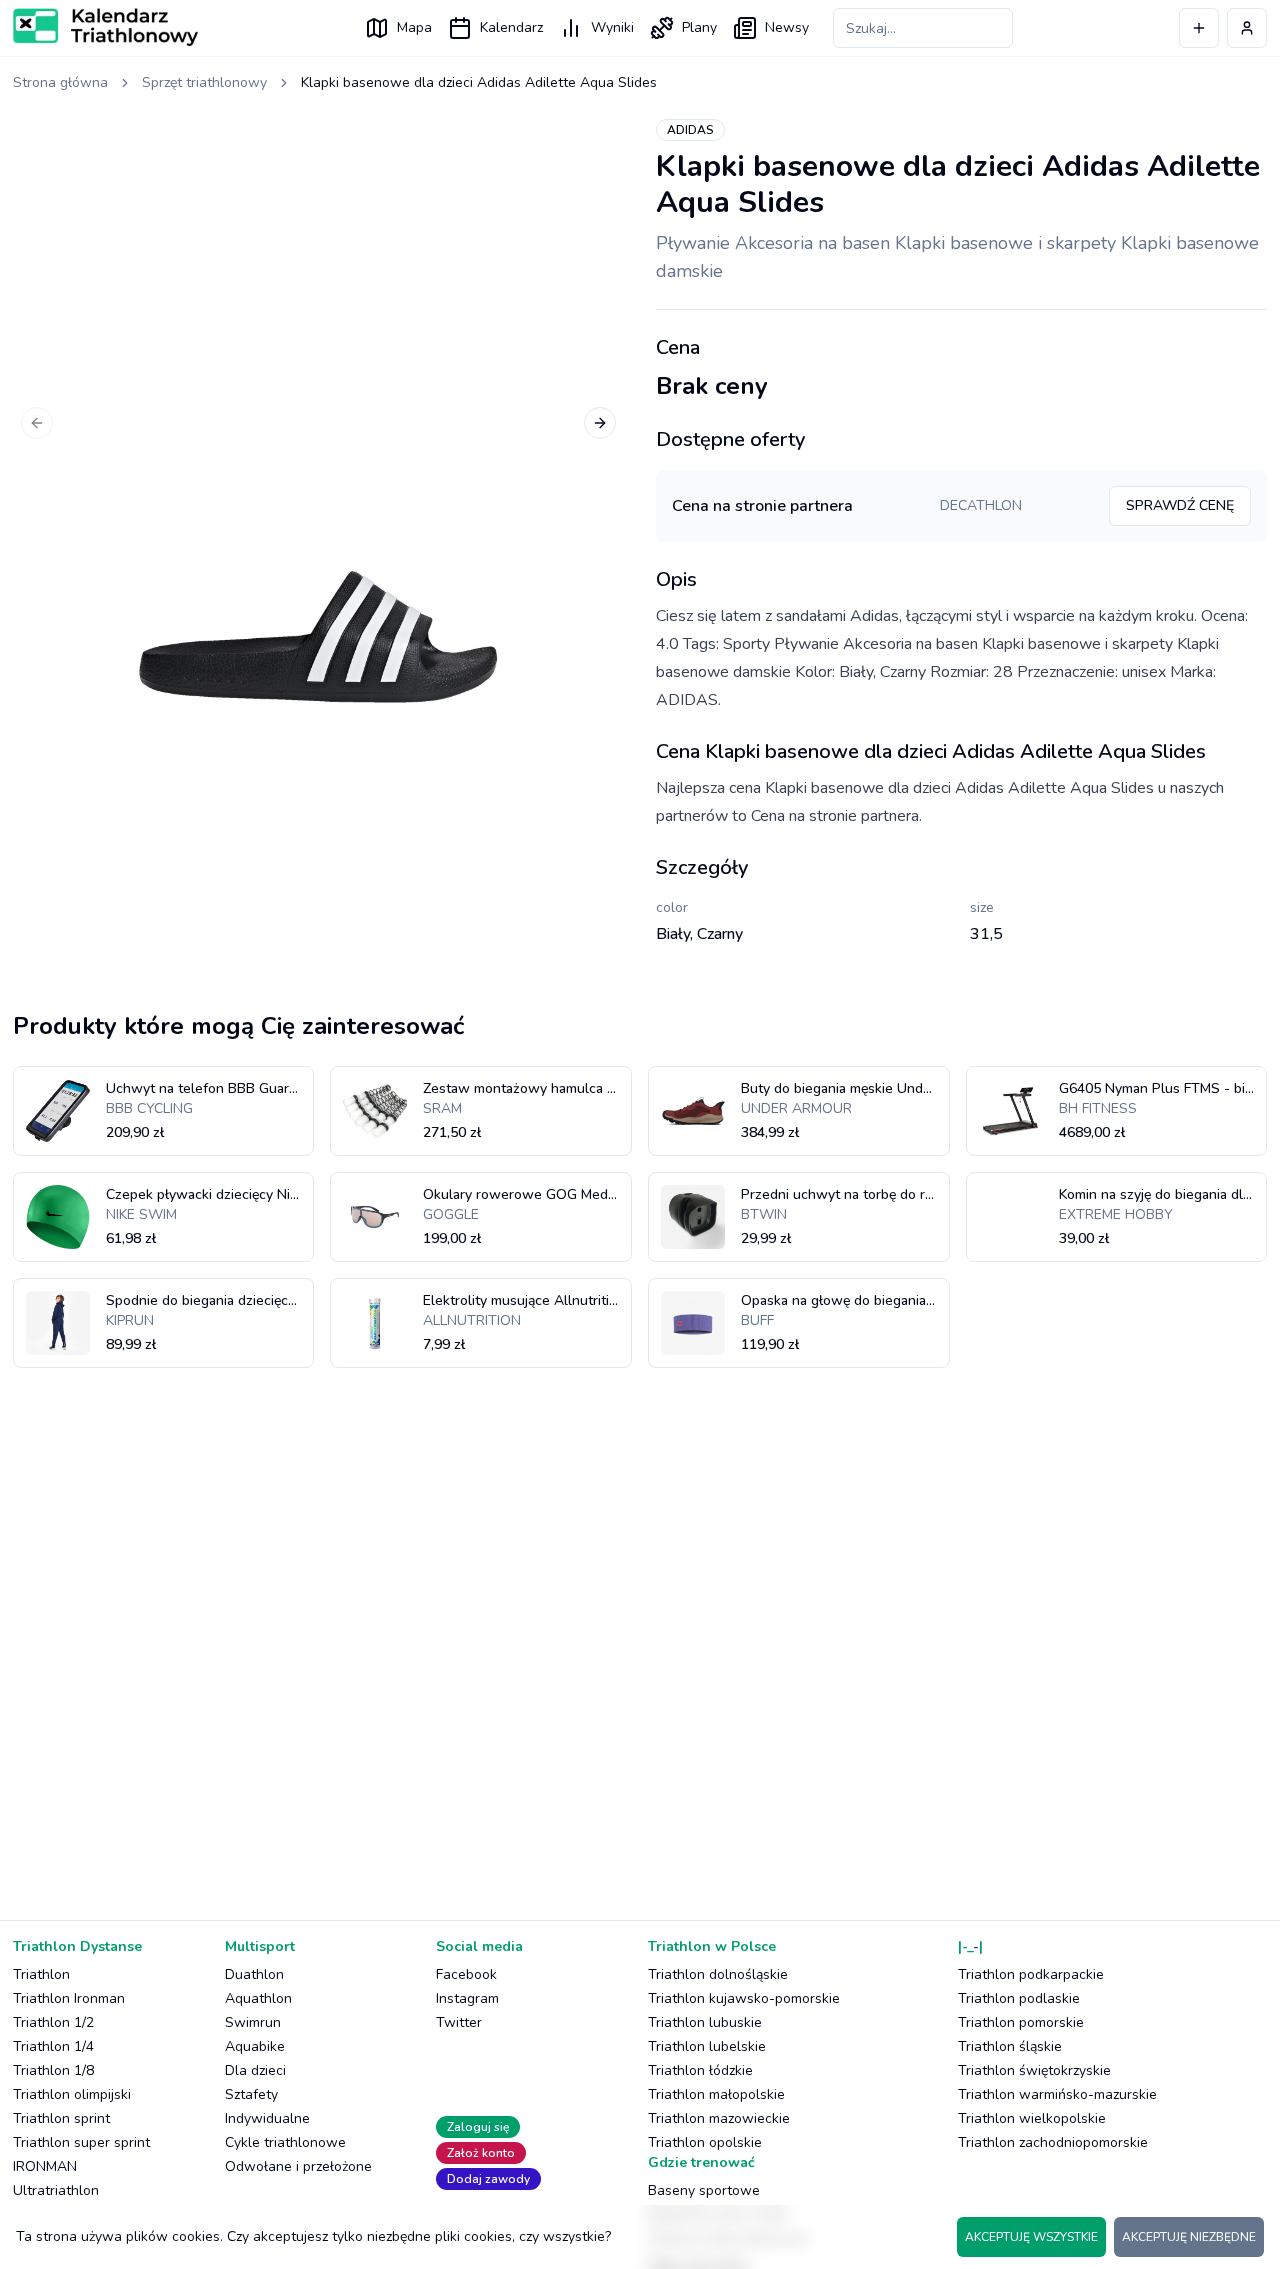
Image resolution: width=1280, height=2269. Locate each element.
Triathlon (41, 1974)
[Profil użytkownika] (1247, 28)
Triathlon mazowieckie (719, 2118)
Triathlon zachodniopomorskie (1053, 2142)
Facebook (466, 1974)
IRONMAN (45, 2166)
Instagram (467, 1998)
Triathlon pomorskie (1021, 2022)
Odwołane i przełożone (298, 2166)
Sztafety (251, 2094)
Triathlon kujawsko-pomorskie (744, 1998)
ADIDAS (690, 130)
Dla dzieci (255, 2070)
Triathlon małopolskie (716, 2094)
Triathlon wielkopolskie (1032, 2118)
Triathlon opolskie (705, 2142)
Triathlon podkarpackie (1031, 1974)
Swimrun (253, 2022)
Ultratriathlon (56, 2190)
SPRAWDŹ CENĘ (1180, 505)
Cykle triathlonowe (285, 2142)
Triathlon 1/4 (53, 2046)
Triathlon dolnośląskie (718, 1974)
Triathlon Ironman (69, 1998)
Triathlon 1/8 (53, 2070)
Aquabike (255, 2046)
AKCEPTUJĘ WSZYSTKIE (1031, 2237)
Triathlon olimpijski (72, 2094)
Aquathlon (258, 1998)
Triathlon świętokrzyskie (1034, 2070)
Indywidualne (267, 2118)
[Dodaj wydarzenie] (1199, 28)
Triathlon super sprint (81, 2142)
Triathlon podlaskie (1019, 1998)
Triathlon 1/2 (53, 2022)
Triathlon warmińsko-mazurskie (1057, 2094)
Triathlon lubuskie (705, 2022)
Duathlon (254, 1974)
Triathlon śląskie (1010, 2046)
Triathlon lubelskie (707, 2046)
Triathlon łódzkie (700, 2070)
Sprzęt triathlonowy (204, 82)
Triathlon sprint (61, 2118)
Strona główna (60, 82)
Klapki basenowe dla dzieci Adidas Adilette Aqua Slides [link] (479, 82)
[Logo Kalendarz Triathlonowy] (105, 27)
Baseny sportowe (704, 2190)
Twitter (459, 2022)
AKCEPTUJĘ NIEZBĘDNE (1189, 2237)
